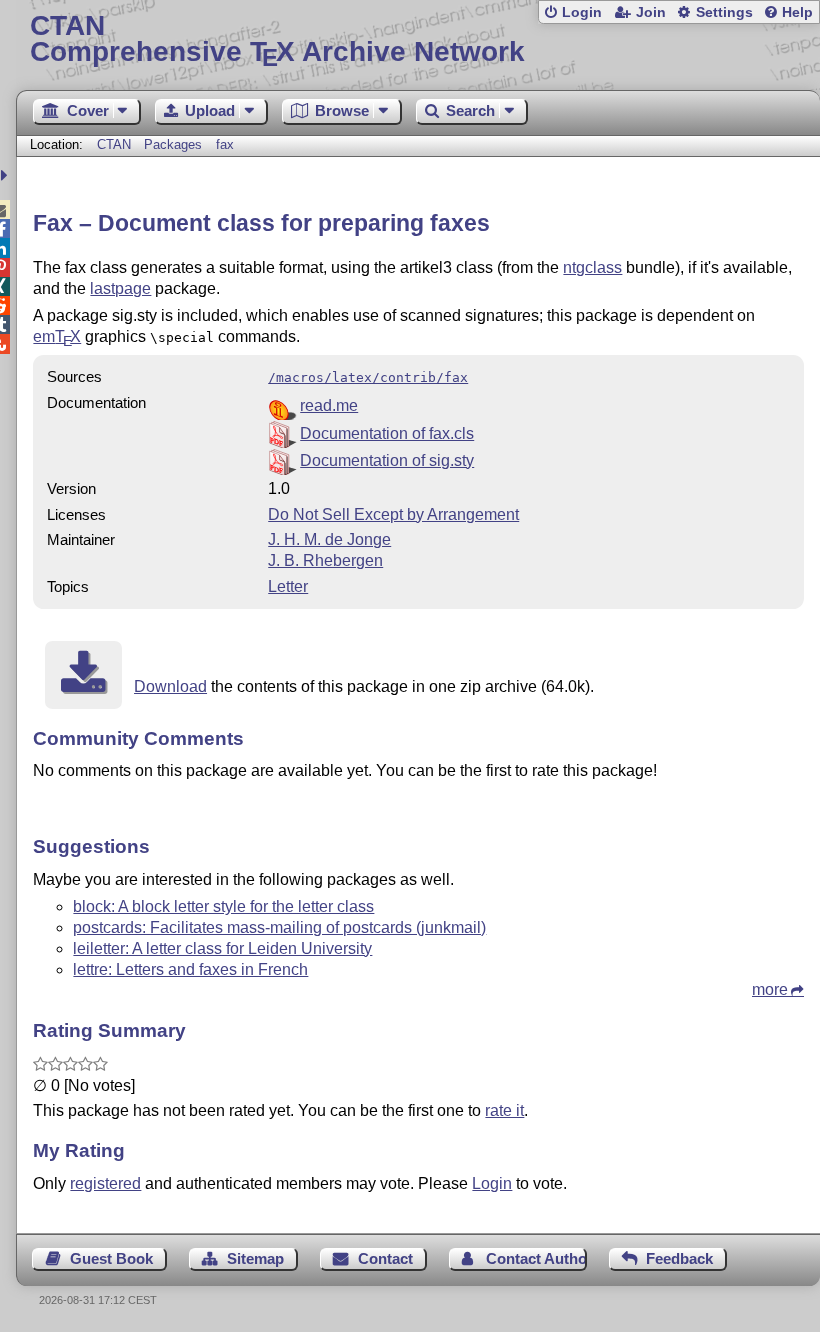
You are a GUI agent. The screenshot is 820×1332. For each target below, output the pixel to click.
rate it (504, 1110)
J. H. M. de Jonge (329, 539)
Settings (724, 12)
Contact (385, 1258)
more (770, 989)
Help (797, 12)
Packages (175, 144)
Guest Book (111, 1258)
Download (170, 686)
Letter (288, 586)
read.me (329, 405)
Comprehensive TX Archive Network (277, 39)
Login (582, 12)
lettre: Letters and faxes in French (190, 969)
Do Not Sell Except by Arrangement (393, 514)
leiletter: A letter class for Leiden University (222, 948)
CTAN (114, 144)
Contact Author (536, 1258)
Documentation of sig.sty (387, 460)
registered (105, 1183)
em (57, 336)
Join (651, 12)
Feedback (679, 1258)
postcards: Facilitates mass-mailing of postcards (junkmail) (279, 927)
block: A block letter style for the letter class (223, 906)
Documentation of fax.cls (387, 433)
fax (225, 144)
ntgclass (592, 267)
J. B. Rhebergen (325, 560)
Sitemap (255, 1258)
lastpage (120, 288)
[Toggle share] (6, 175)
